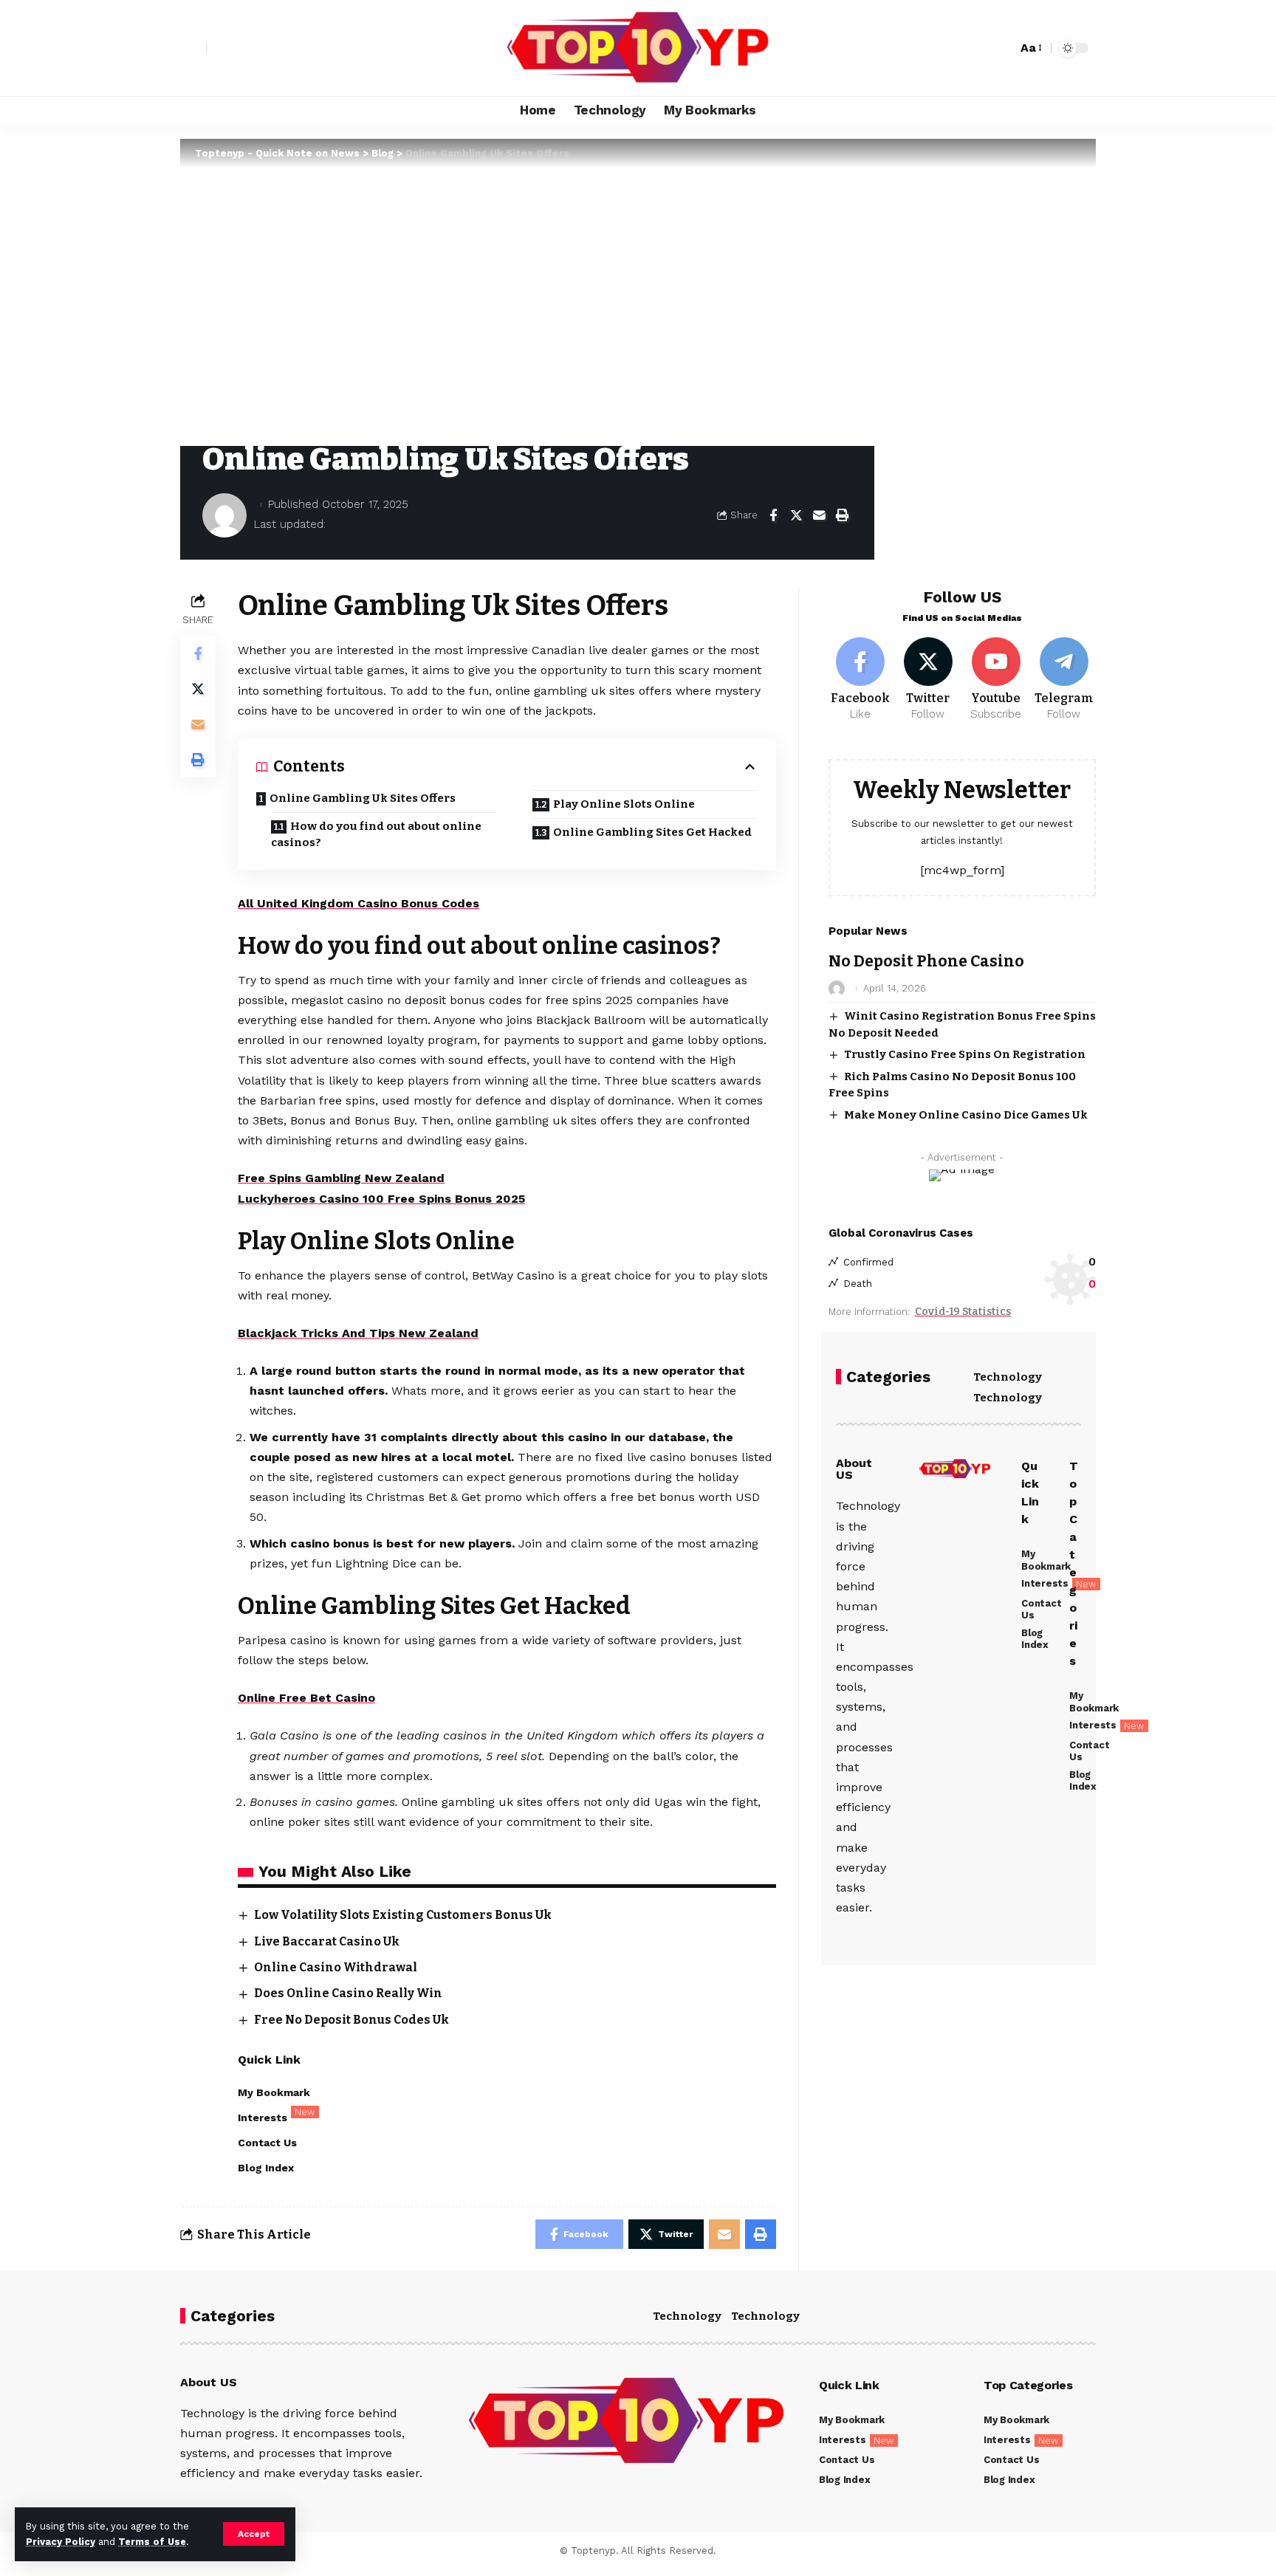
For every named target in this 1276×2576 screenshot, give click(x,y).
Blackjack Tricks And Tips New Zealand (358, 1333)
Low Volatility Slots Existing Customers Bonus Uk (403, 1915)
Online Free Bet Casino (306, 1698)
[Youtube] (996, 680)
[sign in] (193, 48)
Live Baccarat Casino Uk (327, 1941)
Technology (1008, 1377)
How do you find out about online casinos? (376, 835)
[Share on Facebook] (773, 515)
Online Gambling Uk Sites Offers (363, 798)
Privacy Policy (61, 2542)
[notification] (980, 48)
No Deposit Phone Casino (926, 961)
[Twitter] (929, 680)
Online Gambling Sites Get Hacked (652, 832)
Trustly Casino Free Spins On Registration (965, 1054)
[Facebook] (861, 680)
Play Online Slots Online (624, 804)
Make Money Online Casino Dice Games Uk (966, 1115)
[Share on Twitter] (796, 515)
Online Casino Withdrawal (336, 1967)
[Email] (819, 515)
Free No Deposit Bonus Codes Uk (351, 2020)
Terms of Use (152, 2542)
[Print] (842, 515)
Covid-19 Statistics (963, 1312)
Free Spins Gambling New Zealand (341, 1178)
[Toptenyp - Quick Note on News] (638, 48)
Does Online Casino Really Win (348, 1993)
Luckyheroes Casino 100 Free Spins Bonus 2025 (381, 1199)
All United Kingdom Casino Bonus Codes (359, 903)
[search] (1002, 48)
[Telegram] (1064, 680)
